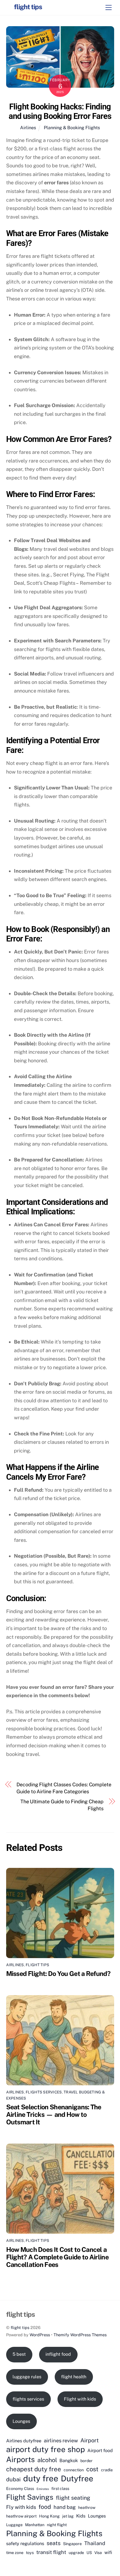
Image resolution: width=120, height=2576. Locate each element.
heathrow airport (21, 2516)
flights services (28, 2399)
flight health (74, 2377)
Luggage (14, 2525)
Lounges (21, 2421)
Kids (81, 2516)
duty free (41, 2479)
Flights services (44, 2092)
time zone (15, 2553)
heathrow (87, 2507)
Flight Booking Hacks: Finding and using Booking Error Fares (60, 112)
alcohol (47, 2460)
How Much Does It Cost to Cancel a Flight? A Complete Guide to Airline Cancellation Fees (57, 2257)
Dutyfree (77, 2479)
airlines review (61, 2441)
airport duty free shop (45, 2449)
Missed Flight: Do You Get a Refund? (58, 1974)
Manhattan (35, 2525)
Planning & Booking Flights (72, 128)
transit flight (51, 2552)
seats (54, 2543)
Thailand (95, 2543)
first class (60, 2489)
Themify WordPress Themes (80, 2335)
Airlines (28, 128)
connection (74, 2470)
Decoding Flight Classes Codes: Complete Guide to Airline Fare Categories (64, 1788)
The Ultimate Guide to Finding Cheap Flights (62, 1805)
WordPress (40, 2335)
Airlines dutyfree (24, 2441)
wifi (108, 2552)
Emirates (43, 2489)
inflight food (58, 2354)
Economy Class (20, 2489)
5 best (19, 2354)
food (45, 2507)
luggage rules (27, 2377)
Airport (90, 2440)
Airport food (100, 2450)
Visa (98, 2553)
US (89, 2553)
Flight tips (37, 1965)
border (87, 2461)
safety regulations (25, 2543)
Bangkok (69, 2460)
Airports (21, 2459)
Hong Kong (49, 2516)
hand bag (65, 2507)
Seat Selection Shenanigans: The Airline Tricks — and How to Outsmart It (54, 2114)
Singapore (72, 2544)
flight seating (73, 2498)
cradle (107, 2470)
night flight (57, 2525)
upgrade (76, 2553)
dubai (13, 2479)
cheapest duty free (34, 2469)
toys (30, 2553)
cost (92, 2469)
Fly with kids (21, 2507)
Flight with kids (80, 2399)
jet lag (68, 2516)
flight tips (20, 2327)
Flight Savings (30, 2497)
